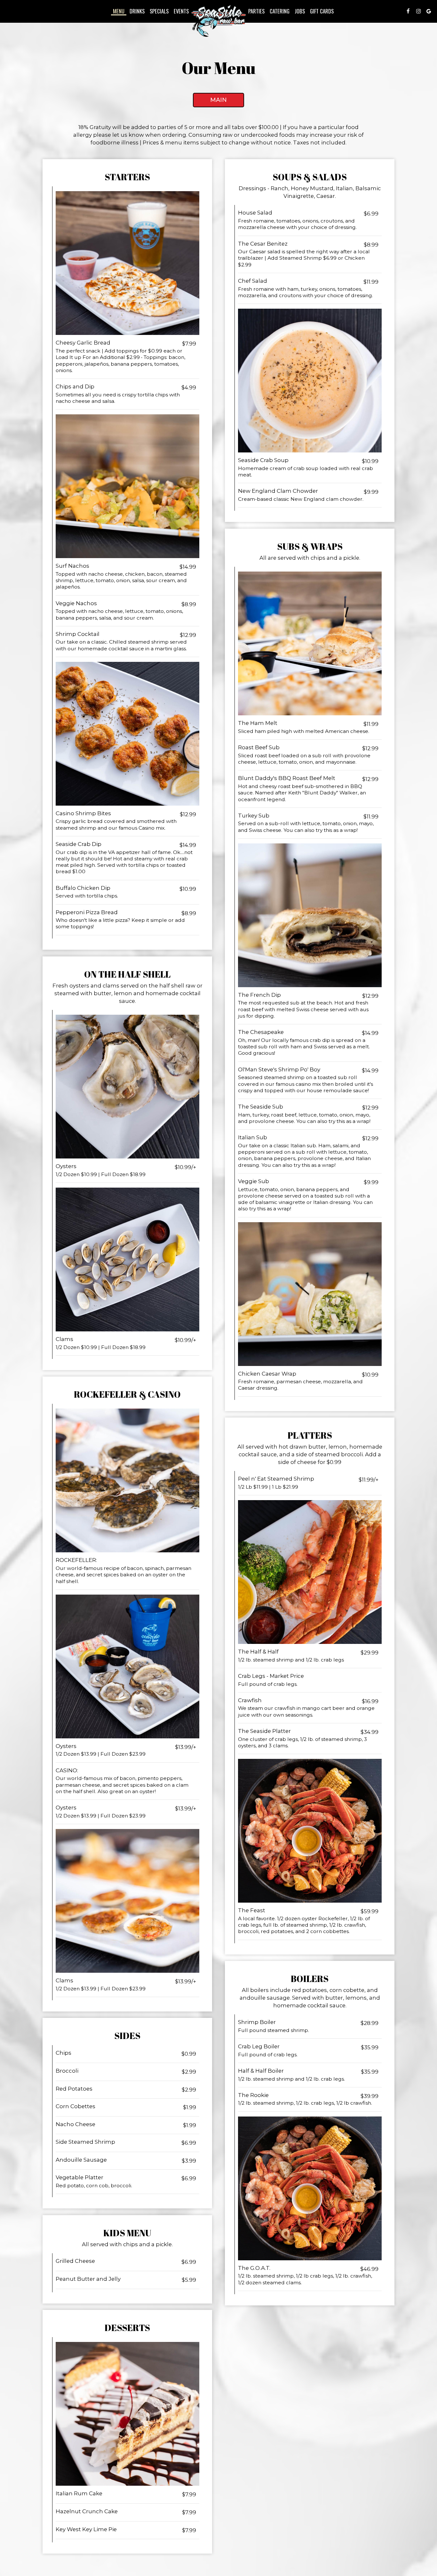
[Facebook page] (408, 11)
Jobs (300, 11)
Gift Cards (322, 11)
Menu (119, 11)
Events (181, 11)
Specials (159, 11)
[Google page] (429, 11)
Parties (256, 11)
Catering (280, 11)
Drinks (137, 11)
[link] (219, 21)
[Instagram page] (418, 11)
